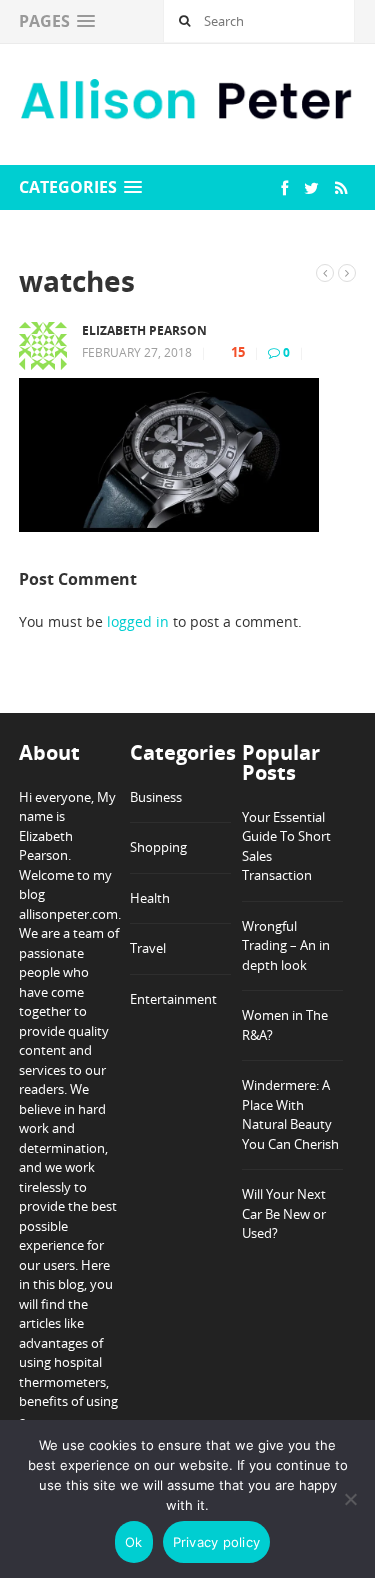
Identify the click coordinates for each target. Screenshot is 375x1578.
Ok (134, 1542)
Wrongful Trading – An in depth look (286, 945)
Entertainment (173, 999)
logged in (138, 621)
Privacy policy (217, 1542)
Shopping (158, 847)
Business (156, 797)
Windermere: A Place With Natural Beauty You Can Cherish (290, 1114)
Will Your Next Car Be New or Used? (284, 1213)
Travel (148, 948)
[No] (350, 1499)
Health (150, 898)
